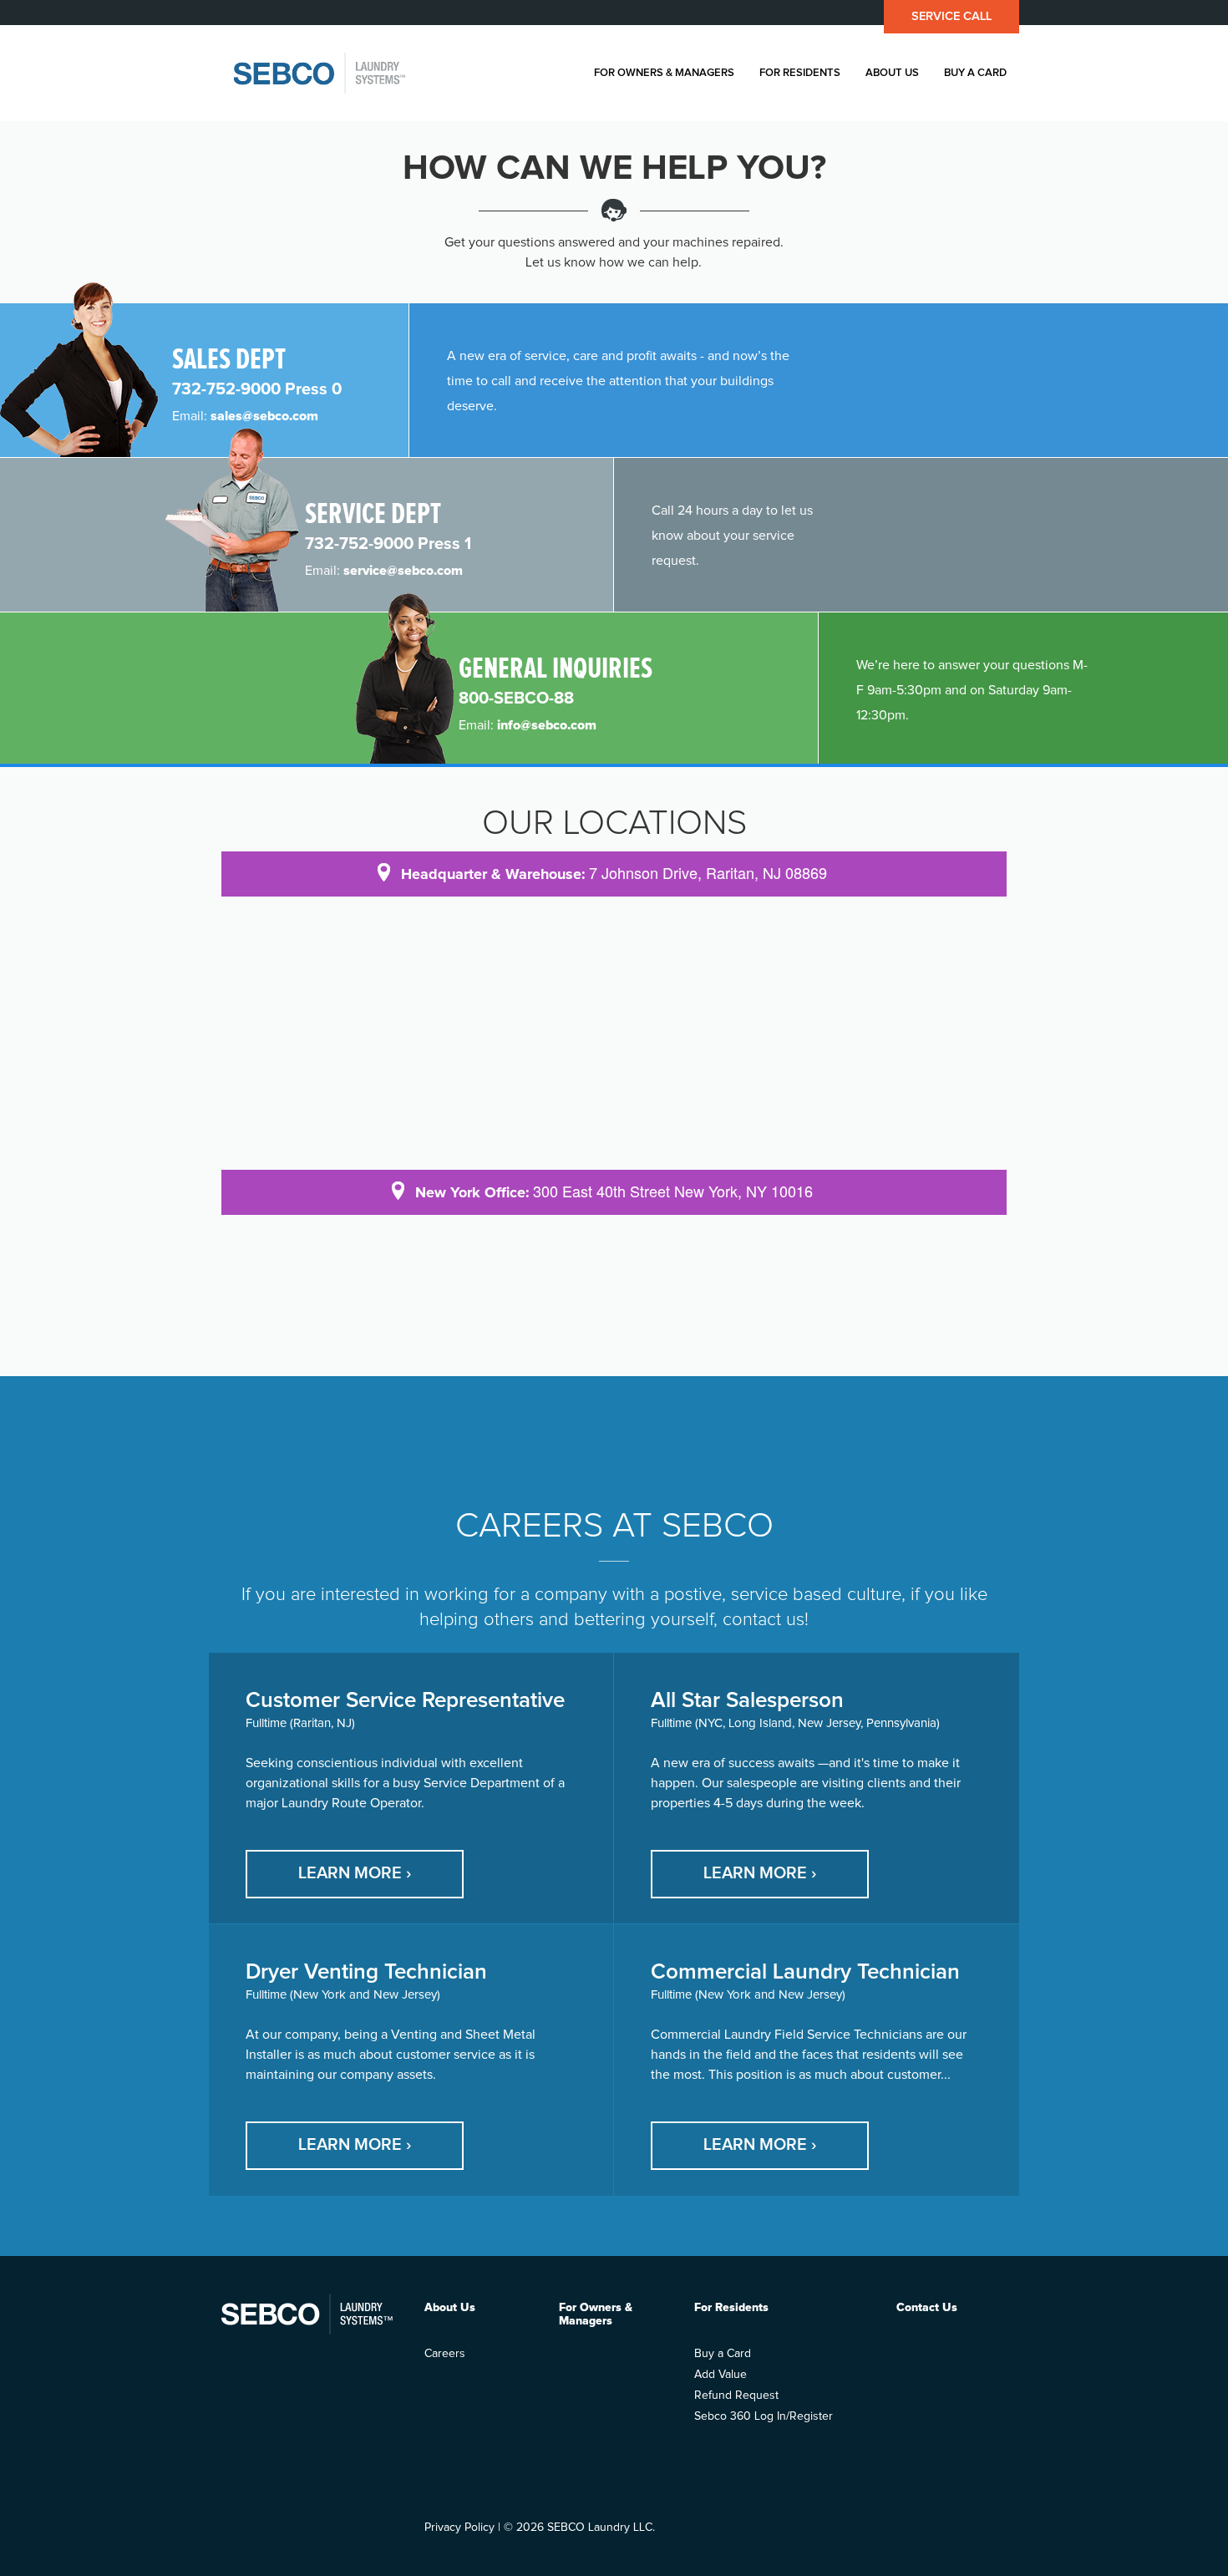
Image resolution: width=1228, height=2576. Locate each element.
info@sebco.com (547, 725)
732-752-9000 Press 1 (388, 544)
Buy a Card (975, 73)
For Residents (800, 73)
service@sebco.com (403, 571)
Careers (445, 2354)
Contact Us (927, 2308)
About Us (892, 73)
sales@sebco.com (264, 416)
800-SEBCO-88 (516, 699)
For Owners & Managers (664, 73)
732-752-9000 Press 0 (257, 389)
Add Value (721, 2375)
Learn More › (355, 1873)
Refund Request (736, 2396)
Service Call (951, 16)
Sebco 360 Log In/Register (764, 2416)
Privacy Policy (459, 2528)
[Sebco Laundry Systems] (320, 73)
